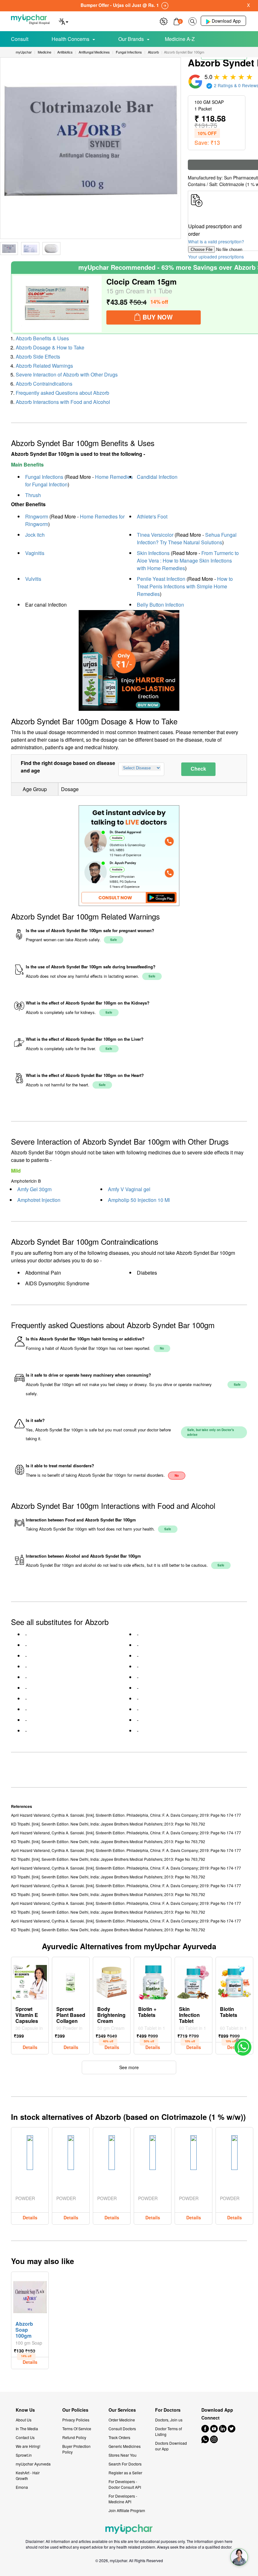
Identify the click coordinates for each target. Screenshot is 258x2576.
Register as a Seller (125, 2473)
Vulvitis (33, 579)
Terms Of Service (77, 2429)
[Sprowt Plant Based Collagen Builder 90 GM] (71, 1981)
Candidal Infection (157, 477)
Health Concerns (70, 39)
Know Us (25, 2410)
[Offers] (164, 21)
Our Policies (75, 2410)
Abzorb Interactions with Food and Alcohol (63, 402)
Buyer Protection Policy (76, 2449)
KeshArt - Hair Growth (28, 2475)
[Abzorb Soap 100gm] (30, 2296)
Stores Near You (123, 2455)
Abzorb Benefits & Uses (42, 338)
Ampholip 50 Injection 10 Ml (139, 1200)
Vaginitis (35, 553)
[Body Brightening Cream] (112, 1981)
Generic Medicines (125, 2446)
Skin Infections (153, 553)
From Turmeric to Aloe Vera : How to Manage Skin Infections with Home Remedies (188, 560)
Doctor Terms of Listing (168, 2431)
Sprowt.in (24, 2455)
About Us (24, 2420)
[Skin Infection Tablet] (193, 1981)
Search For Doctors (125, 2464)
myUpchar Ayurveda (33, 2464)
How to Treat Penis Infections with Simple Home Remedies (185, 586)
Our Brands (131, 39)
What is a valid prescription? (216, 241)
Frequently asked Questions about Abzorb (62, 393)
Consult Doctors (122, 2429)
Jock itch (35, 535)
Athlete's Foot (152, 516)
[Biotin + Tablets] (153, 1981)
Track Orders (119, 2437)
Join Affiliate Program (127, 2510)
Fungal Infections (44, 477)
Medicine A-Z (180, 39)
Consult (20, 39)
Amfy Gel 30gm (34, 1189)
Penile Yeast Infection (161, 579)
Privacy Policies (76, 2420)
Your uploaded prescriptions (216, 257)
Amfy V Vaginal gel (129, 1189)
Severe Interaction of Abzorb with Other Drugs (67, 374)
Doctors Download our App (171, 2446)
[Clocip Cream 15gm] (57, 304)
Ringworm (37, 516)
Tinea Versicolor (155, 535)
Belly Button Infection (160, 605)
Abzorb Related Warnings (44, 366)
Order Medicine (122, 2420)
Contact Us (25, 2437)
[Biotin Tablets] (234, 1981)
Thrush (33, 495)
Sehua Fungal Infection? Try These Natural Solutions (187, 538)
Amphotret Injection (39, 1200)
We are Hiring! (28, 2446)
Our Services (122, 2410)
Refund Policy (74, 2437)
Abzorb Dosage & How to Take (50, 347)
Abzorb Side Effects (38, 357)
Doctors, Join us (169, 2420)
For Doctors (168, 2410)
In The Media (27, 2429)
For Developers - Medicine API (123, 2499)
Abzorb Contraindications (44, 384)
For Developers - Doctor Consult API (125, 2484)
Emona (22, 2487)
